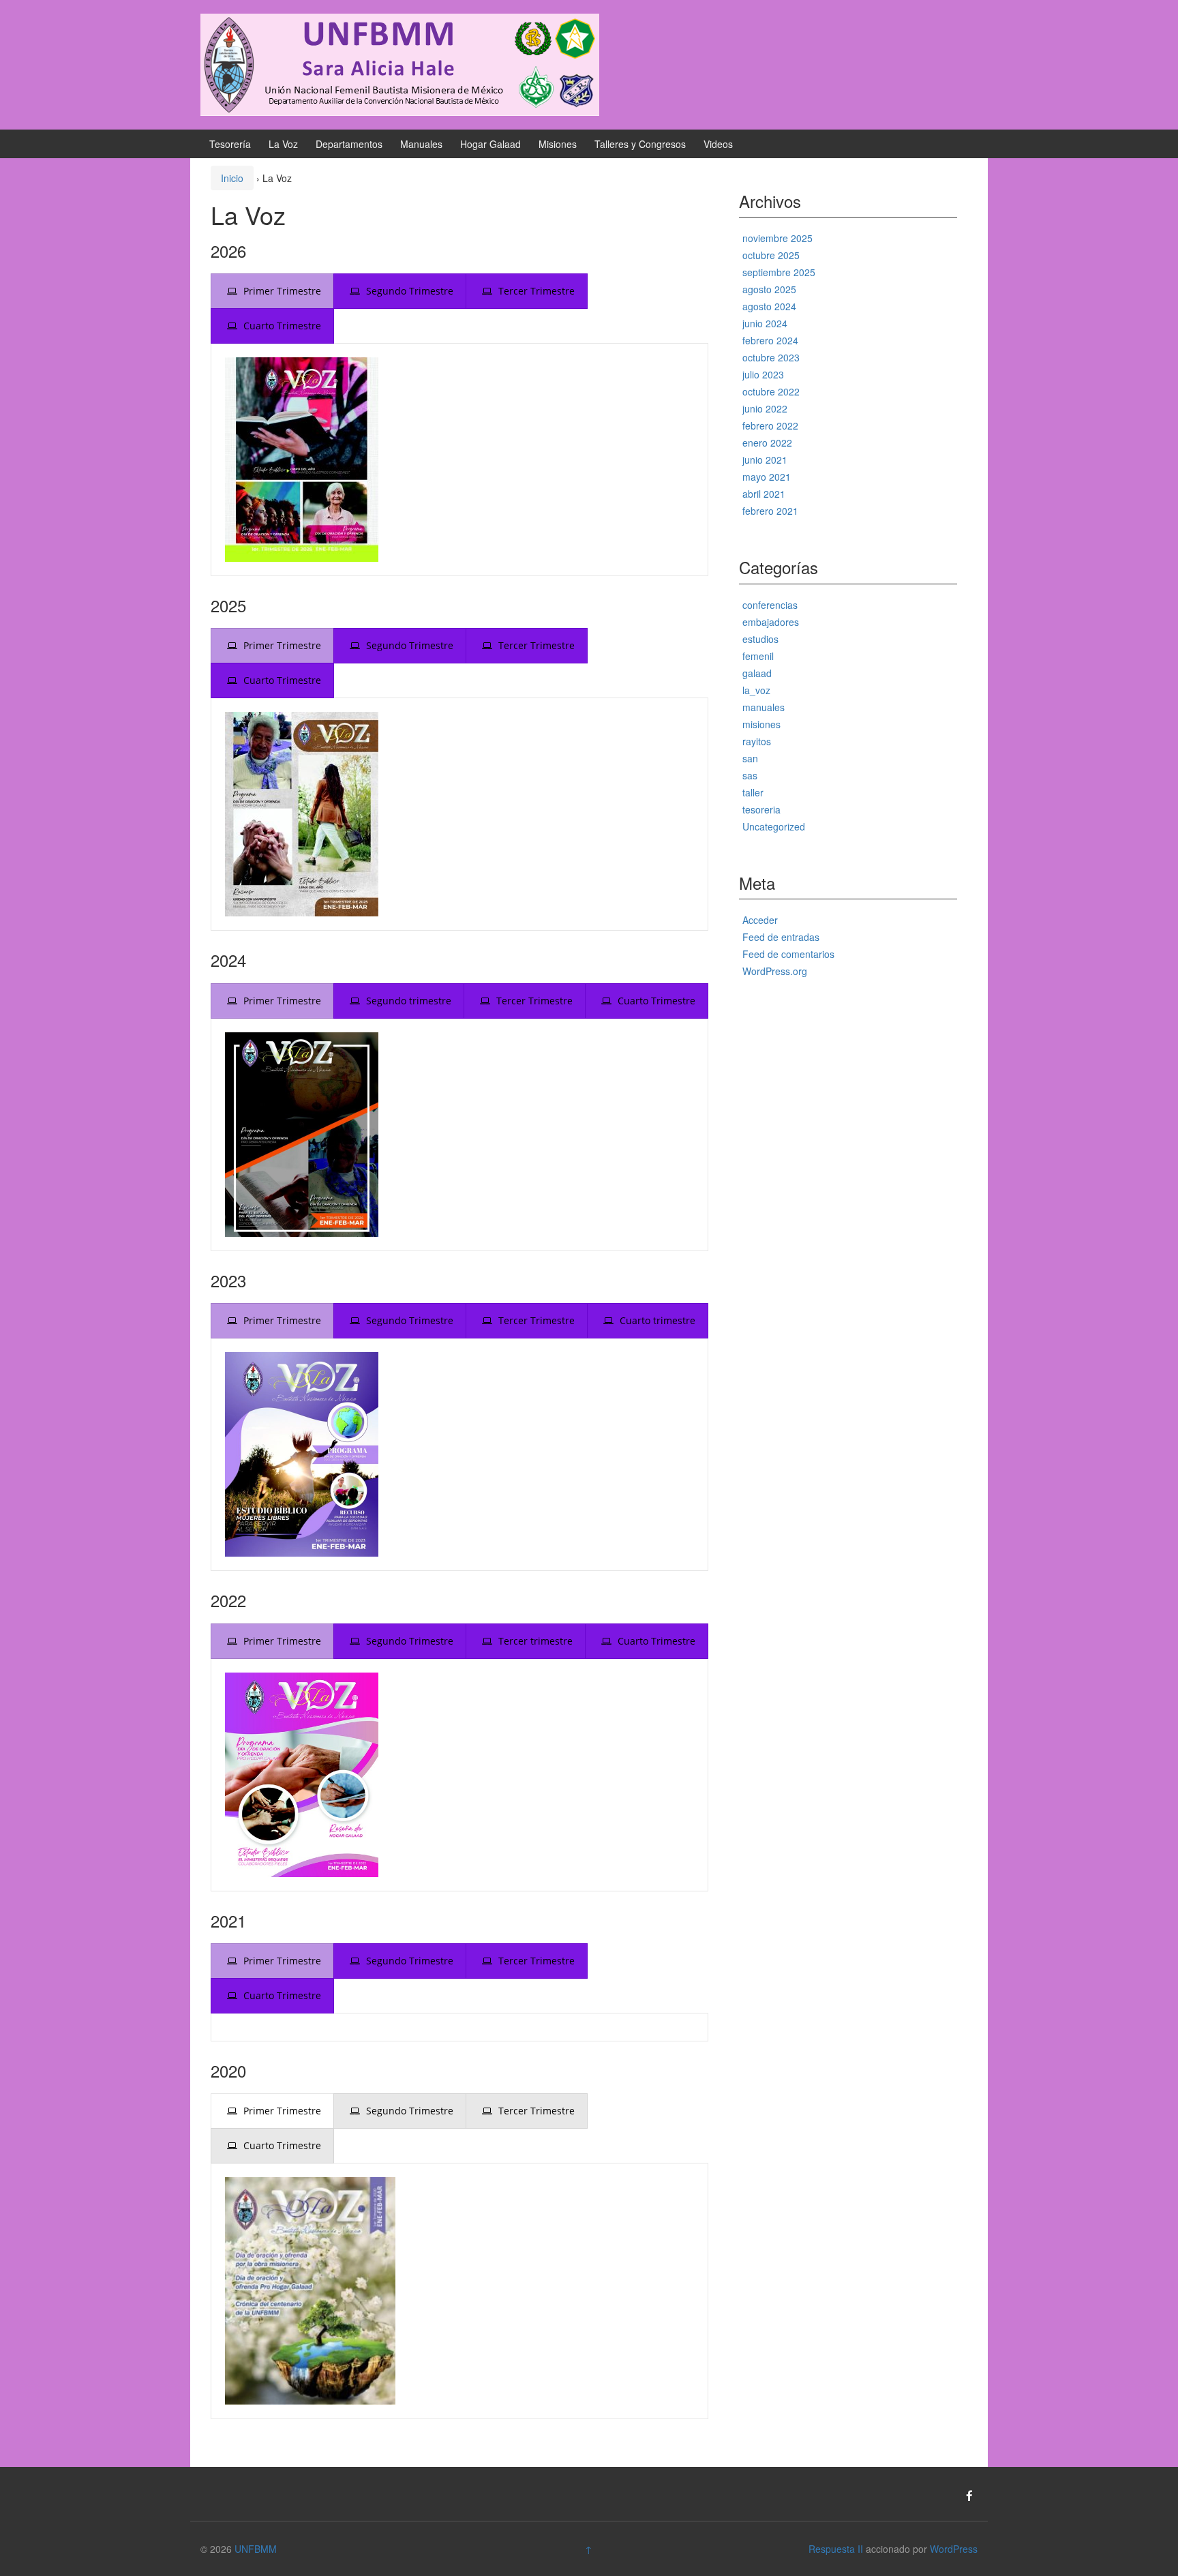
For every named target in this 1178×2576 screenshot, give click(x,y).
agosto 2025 (769, 289)
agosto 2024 (769, 306)
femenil (758, 656)
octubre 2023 (771, 357)
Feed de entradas (781, 937)
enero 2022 (767, 443)
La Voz (283, 144)
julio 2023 (763, 374)
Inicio (232, 178)
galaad (757, 673)
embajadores (771, 622)
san (750, 758)
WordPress (954, 2549)
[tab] (272, 291)
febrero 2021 (770, 511)
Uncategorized (774, 826)
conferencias (770, 605)
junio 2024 (765, 323)
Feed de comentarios (788, 954)
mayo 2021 (767, 477)
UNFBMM (256, 2549)
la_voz (756, 690)
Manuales (421, 144)
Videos (718, 144)
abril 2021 (764, 494)
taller (753, 792)
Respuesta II (836, 2549)
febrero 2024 (770, 340)
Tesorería (230, 144)
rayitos (757, 741)
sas (750, 775)
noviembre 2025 (777, 238)
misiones (761, 724)
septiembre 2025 (779, 272)
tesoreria (761, 809)
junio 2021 (765, 460)
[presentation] (272, 291)
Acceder (760, 920)
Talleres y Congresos (640, 144)
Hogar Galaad (490, 144)
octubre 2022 (771, 391)
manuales (764, 707)
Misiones (558, 144)
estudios (760, 639)
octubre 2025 (771, 255)
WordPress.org (775, 971)
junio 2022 (765, 408)
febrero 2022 (770, 425)
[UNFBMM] (400, 63)
